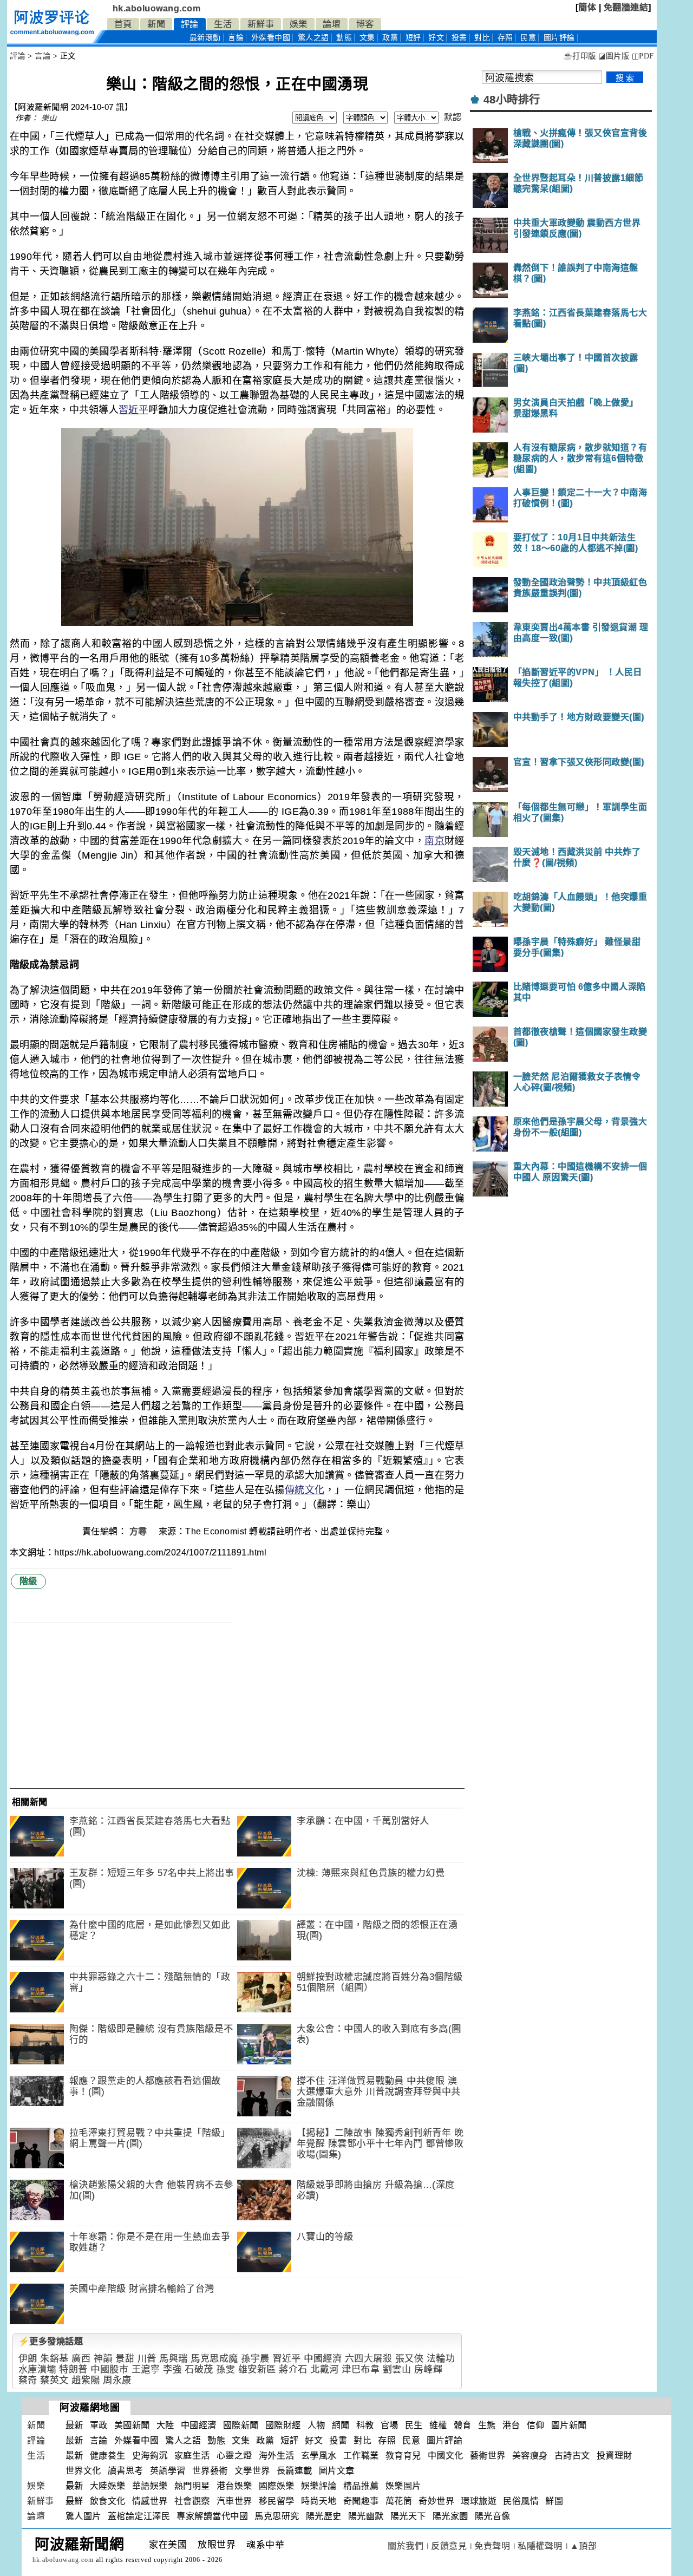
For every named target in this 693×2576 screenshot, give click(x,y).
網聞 (341, 2425)
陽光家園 (450, 2516)
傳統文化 (305, 1490)
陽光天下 (408, 2516)
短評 (413, 38)
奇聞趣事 (361, 2501)
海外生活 (277, 2456)
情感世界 (150, 2501)
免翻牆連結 (626, 7)
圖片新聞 (569, 2425)
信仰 (536, 2425)
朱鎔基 (54, 2359)
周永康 (117, 2380)
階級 (28, 1581)
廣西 (81, 2359)
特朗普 (73, 2369)
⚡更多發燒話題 (51, 2341)
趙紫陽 (86, 2380)
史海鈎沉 (150, 2456)
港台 (511, 2425)
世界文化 (83, 2471)
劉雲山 (397, 2369)
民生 (414, 2425)
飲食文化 (108, 2501)
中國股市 (109, 2369)
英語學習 (168, 2471)
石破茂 (199, 2369)
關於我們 (406, 2546)
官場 (390, 2425)
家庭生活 (192, 2456)
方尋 (140, 1531)
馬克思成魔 (214, 2359)
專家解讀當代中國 (212, 2516)
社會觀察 (192, 2501)
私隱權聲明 (540, 2546)
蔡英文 (54, 2380)
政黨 (390, 38)
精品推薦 (361, 2486)
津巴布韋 (361, 2369)
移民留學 (277, 2501)
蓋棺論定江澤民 (139, 2516)
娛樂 (299, 24)
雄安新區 (257, 2369)
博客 (365, 24)
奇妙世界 (436, 2501)
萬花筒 (399, 2501)
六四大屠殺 (369, 2359)
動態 (344, 38)
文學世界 (252, 2471)
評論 (190, 24)
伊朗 (28, 2359)
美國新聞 (132, 2425)
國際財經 (283, 2425)
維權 (438, 2425)
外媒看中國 (271, 38)
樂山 (49, 118)
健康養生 (108, 2456)
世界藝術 (210, 2471)
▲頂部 (584, 2546)
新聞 (156, 24)
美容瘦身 (530, 2456)
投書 (459, 38)
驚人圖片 (83, 2516)
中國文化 (446, 2456)
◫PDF (643, 56)
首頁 (123, 24)
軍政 (99, 2425)
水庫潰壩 (37, 2369)
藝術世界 (488, 2456)
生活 (223, 24)
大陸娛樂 (108, 2486)
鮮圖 (554, 2501)
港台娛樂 (234, 2486)
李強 (172, 2369)
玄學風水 (319, 2456)
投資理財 (614, 2456)
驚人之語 (313, 38)
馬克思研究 (277, 2516)
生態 (487, 2425)
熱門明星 (192, 2486)
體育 (463, 2425)
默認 (453, 117)
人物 (316, 2425)
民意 (528, 38)
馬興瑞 (174, 2359)
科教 (365, 2425)
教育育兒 (403, 2456)
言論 (236, 38)
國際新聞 (241, 2425)
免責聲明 (492, 2546)
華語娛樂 (150, 2486)
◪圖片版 (614, 56)
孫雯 (225, 2369)
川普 (147, 2359)
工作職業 (361, 2456)
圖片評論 (444, 2440)
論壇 (332, 24)
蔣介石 (293, 2369)
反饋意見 (449, 2546)
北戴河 (325, 2369)
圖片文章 (337, 2471)
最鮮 (74, 2501)
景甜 (125, 2359)
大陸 (165, 2425)
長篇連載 (295, 2471)
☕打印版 (580, 56)
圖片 (559, 38)
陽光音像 (493, 2516)
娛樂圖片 (403, 2486)
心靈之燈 (234, 2456)
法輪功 (441, 2359)
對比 (482, 38)
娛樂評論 (319, 2486)
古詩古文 (572, 2456)
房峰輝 (429, 2369)
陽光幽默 (366, 2516)
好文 (436, 38)
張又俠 (410, 2359)
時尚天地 (319, 2501)
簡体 (587, 7)
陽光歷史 (324, 2516)
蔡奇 (28, 2380)
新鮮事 (261, 24)
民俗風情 (521, 2501)
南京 (434, 841)
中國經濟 (323, 2359)
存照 (505, 38)
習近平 (133, 410)
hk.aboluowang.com (157, 8)
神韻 (103, 2359)
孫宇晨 (255, 2359)
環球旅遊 (479, 2501)
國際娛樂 (277, 2486)
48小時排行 (512, 100)
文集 (367, 38)
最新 (205, 38)
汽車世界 (234, 2501)
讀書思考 (126, 2471)
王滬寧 (146, 2369)
